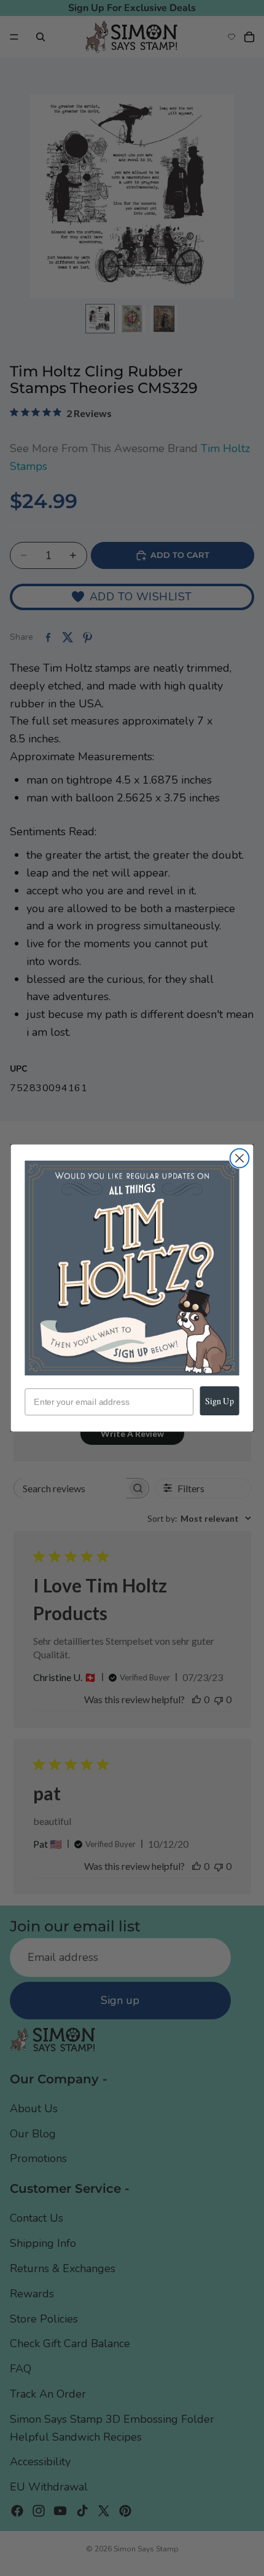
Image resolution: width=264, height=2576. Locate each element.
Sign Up (219, 1401)
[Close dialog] (240, 1159)
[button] (132, 1268)
